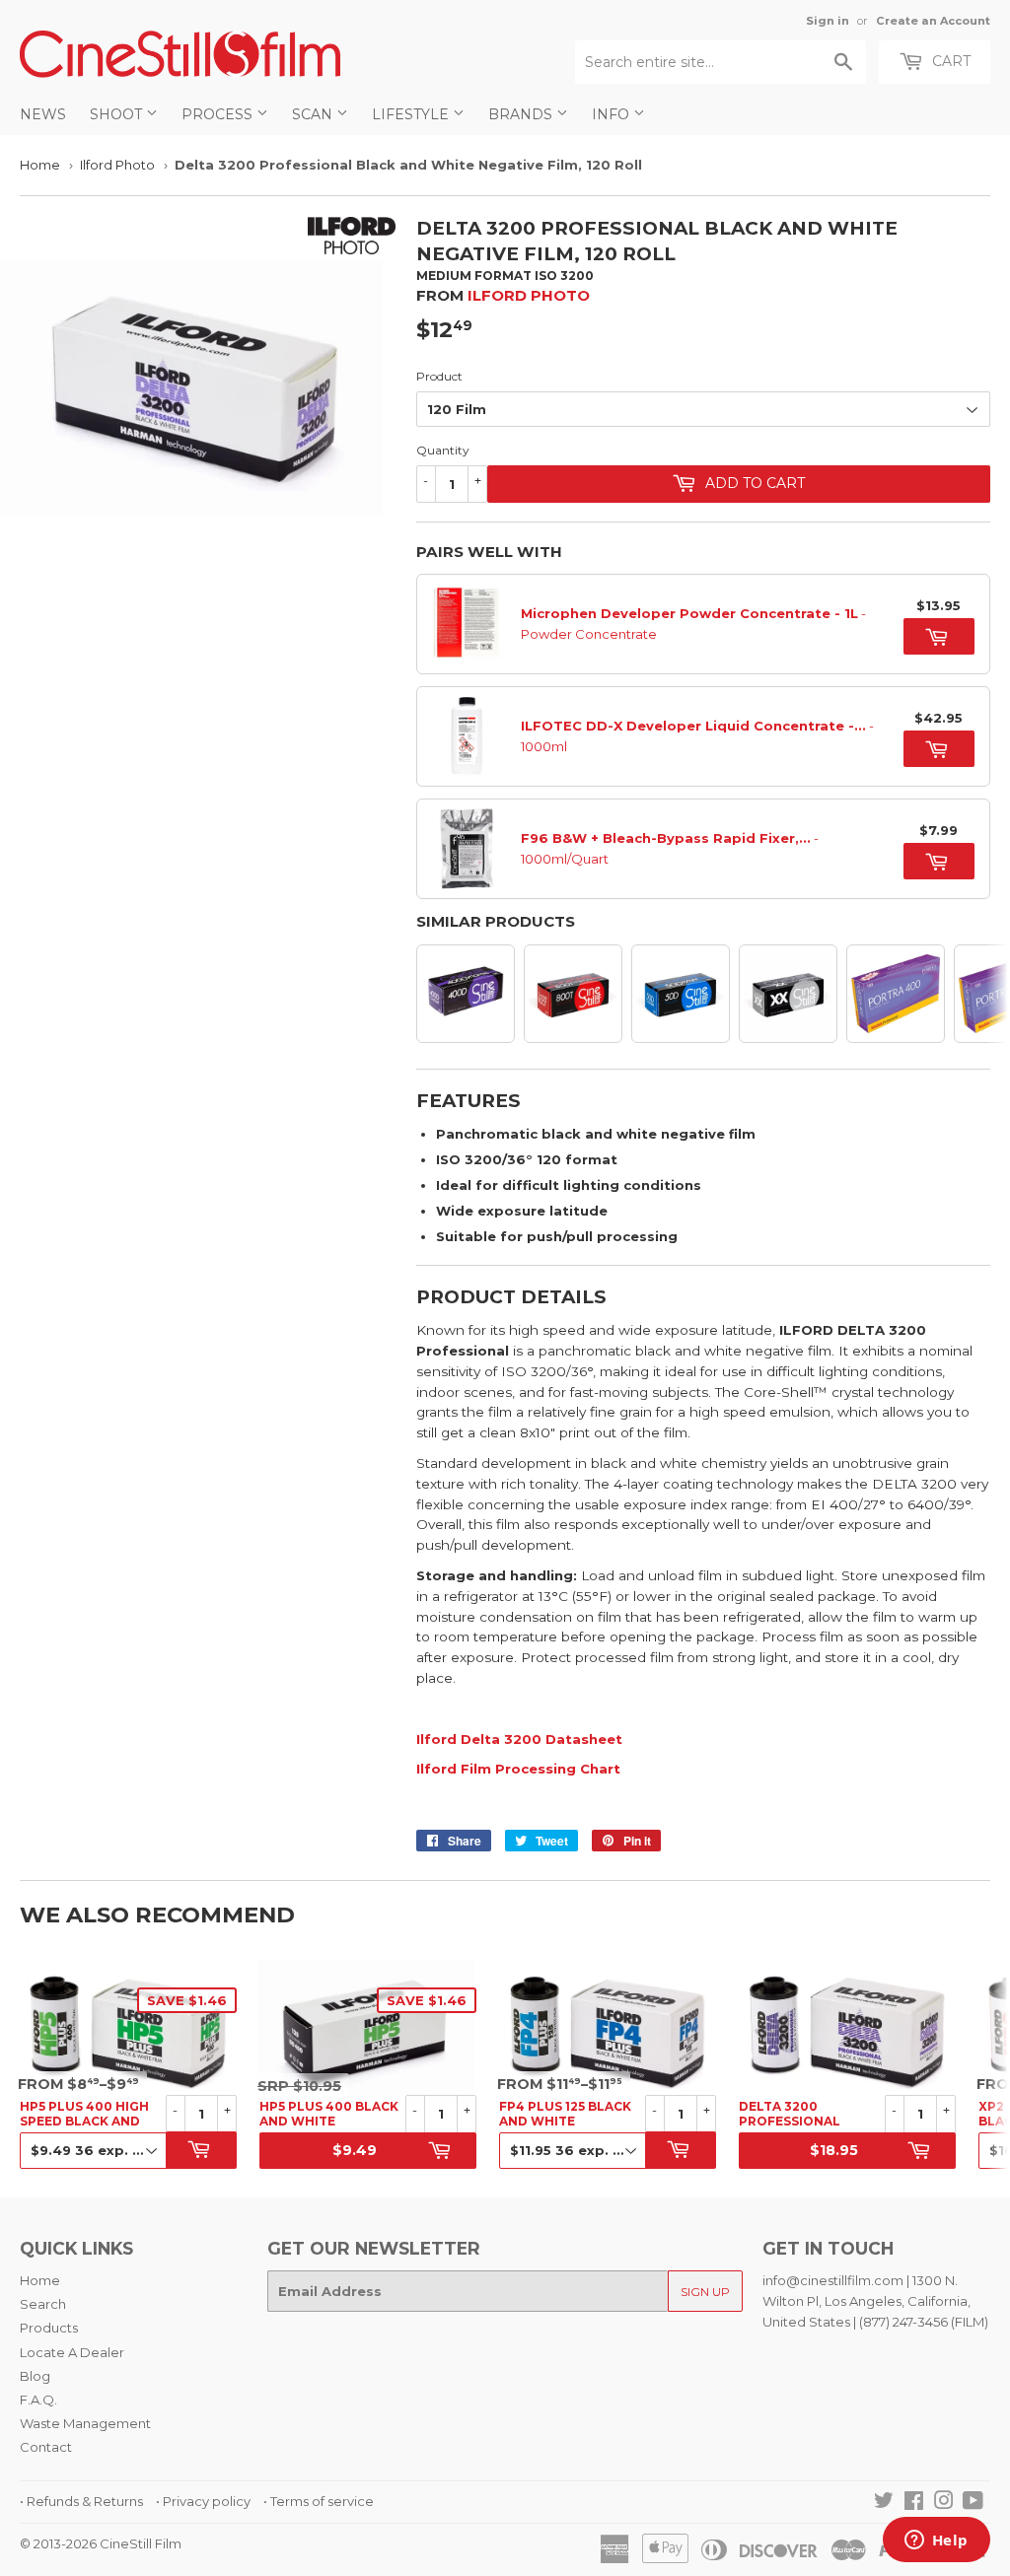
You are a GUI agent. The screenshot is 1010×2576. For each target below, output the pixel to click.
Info (613, 114)
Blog (35, 2376)
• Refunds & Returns (81, 2501)
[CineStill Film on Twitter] (884, 2503)
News (43, 114)
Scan (314, 114)
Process (219, 114)
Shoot (118, 114)
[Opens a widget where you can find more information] (936, 2541)
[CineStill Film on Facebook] (914, 2503)
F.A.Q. (38, 2400)
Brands (522, 114)
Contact (46, 2447)
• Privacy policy (203, 2501)
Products (49, 2328)
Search (43, 2304)
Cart (949, 61)
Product (439, 376)
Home (40, 165)
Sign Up (705, 2292)
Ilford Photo (117, 165)
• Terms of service (319, 2501)
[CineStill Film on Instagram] (944, 2503)
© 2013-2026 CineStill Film (101, 2543)
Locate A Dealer (72, 2352)
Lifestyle (412, 114)
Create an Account (933, 21)
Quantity (443, 450)
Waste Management (85, 2423)
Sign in (828, 21)
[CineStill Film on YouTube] (973, 2503)
